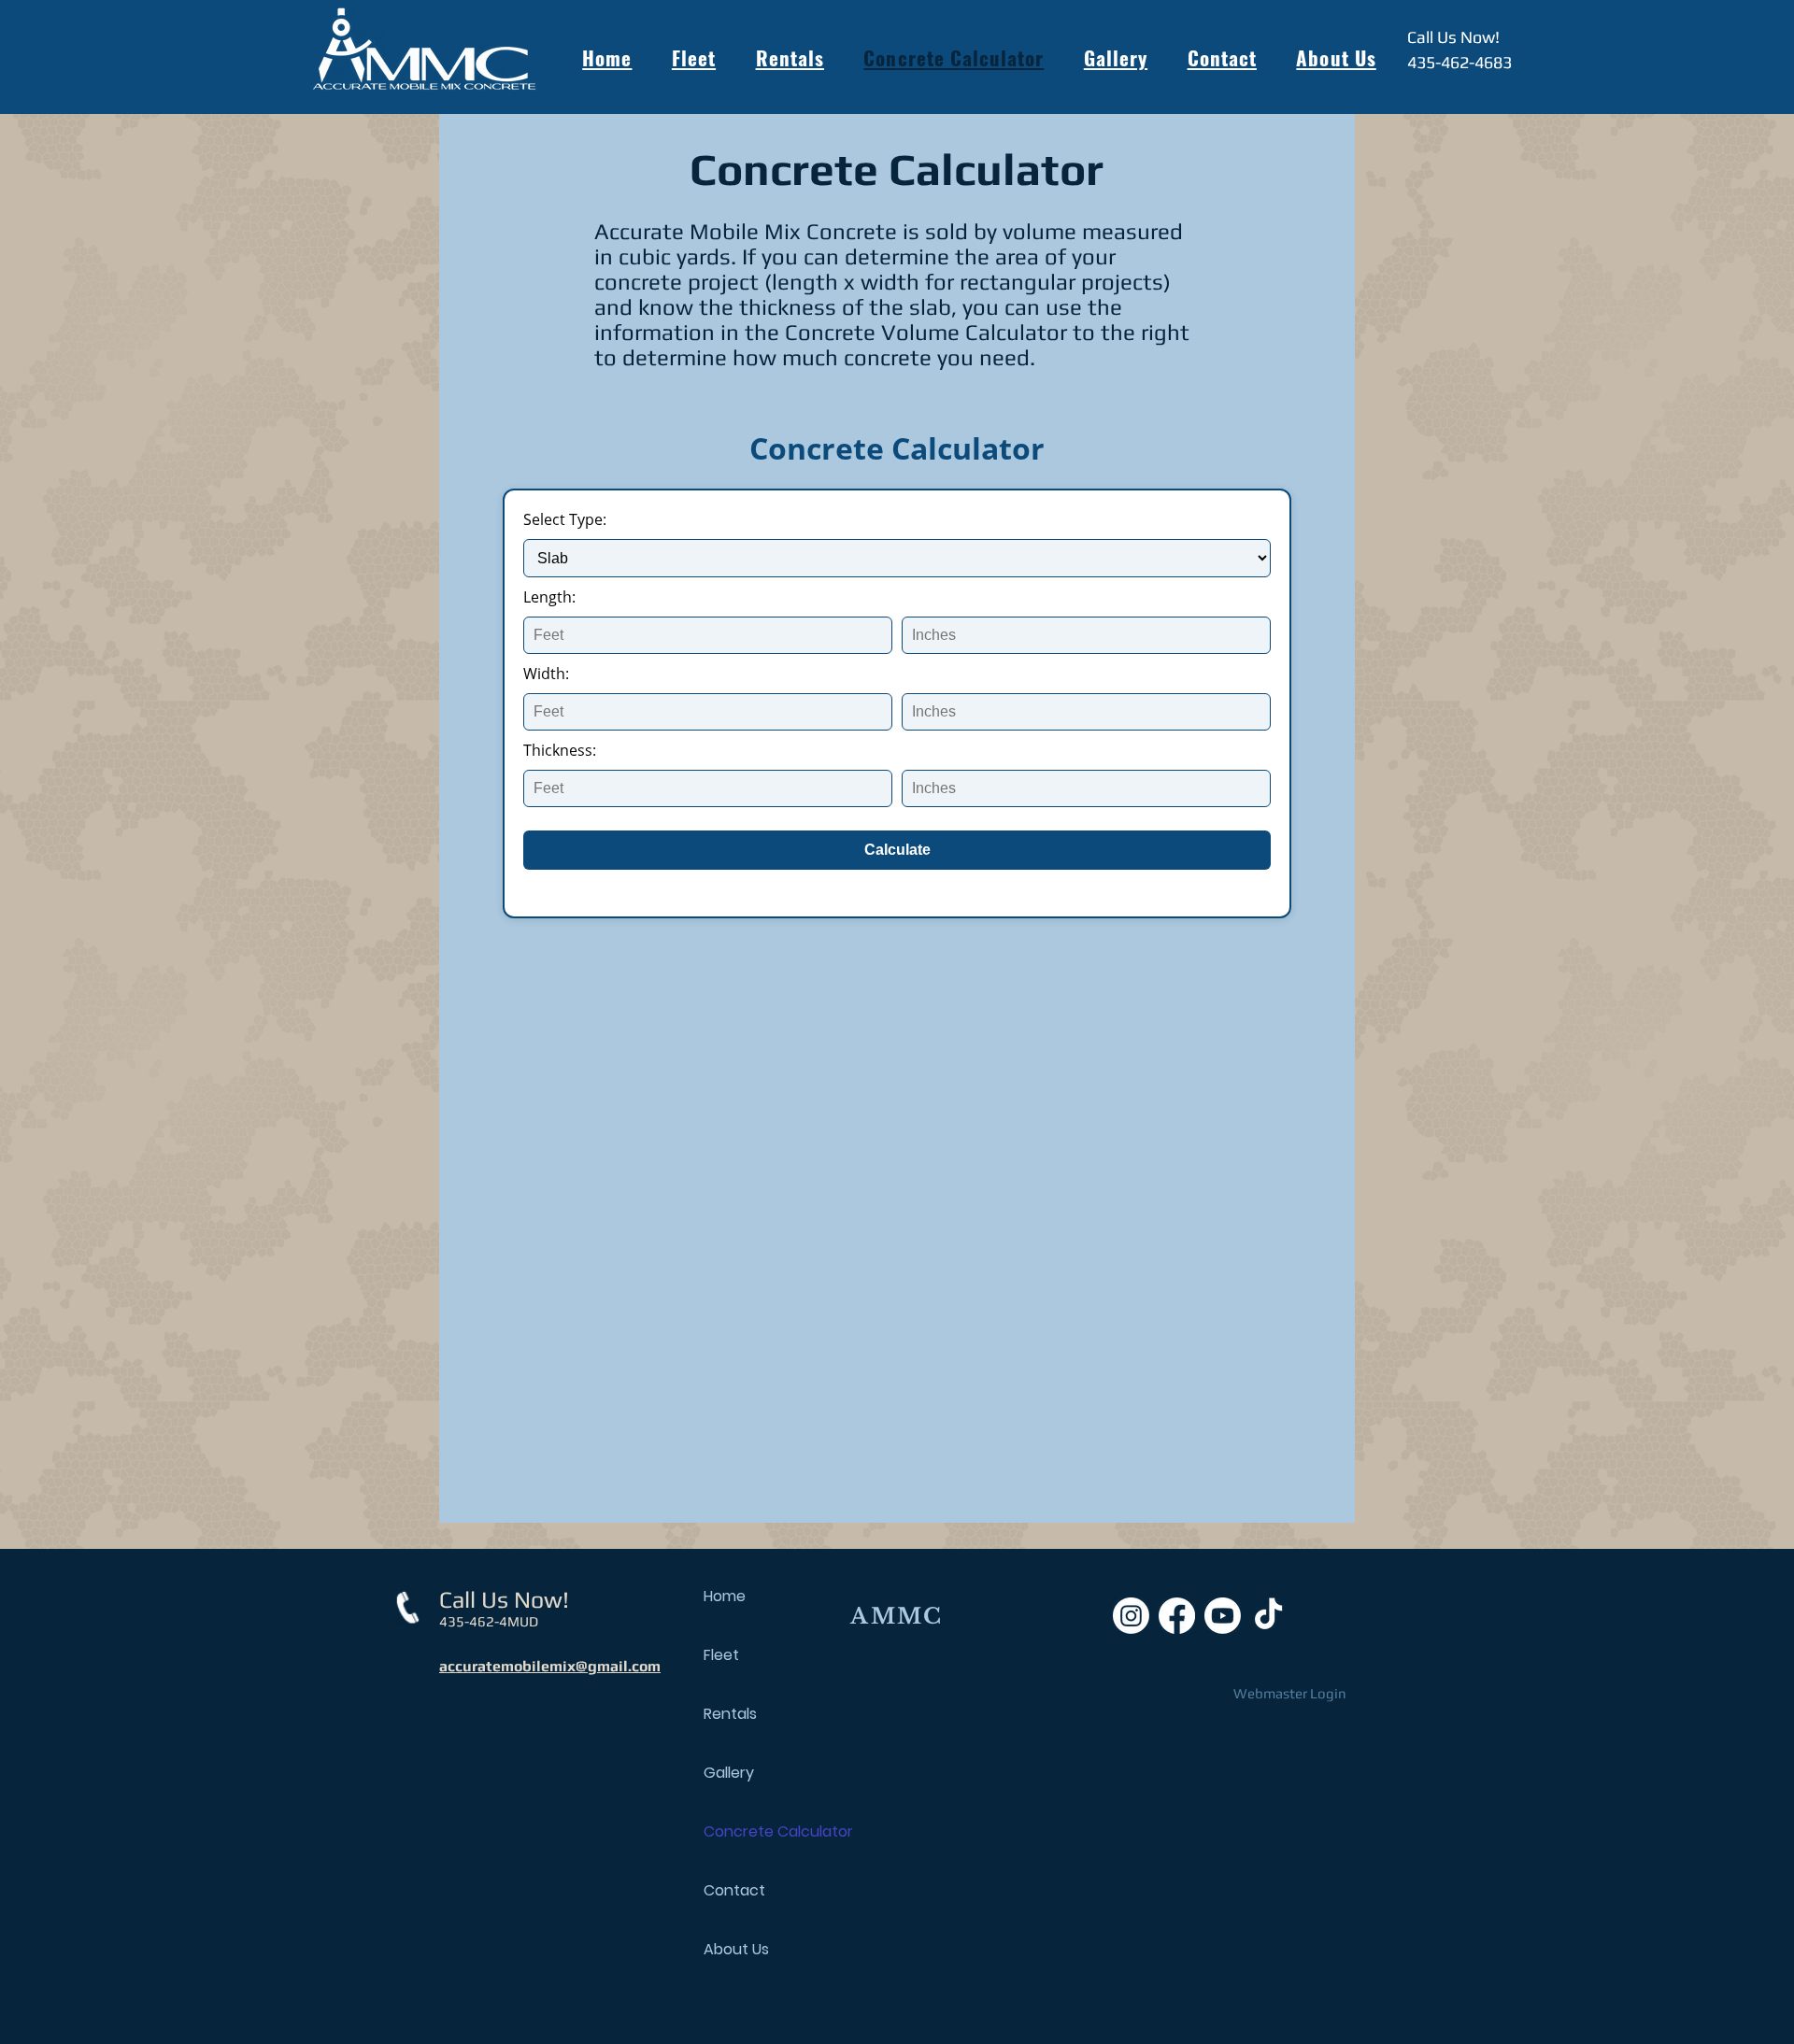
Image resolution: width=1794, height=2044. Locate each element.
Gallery (729, 1773)
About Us (736, 1949)
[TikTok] (1268, 1616)
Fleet (721, 1655)
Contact (734, 1890)
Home (725, 1596)
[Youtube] (1223, 1616)
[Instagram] (1131, 1616)
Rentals (730, 1714)
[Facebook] (1177, 1616)
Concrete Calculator (769, 1831)
